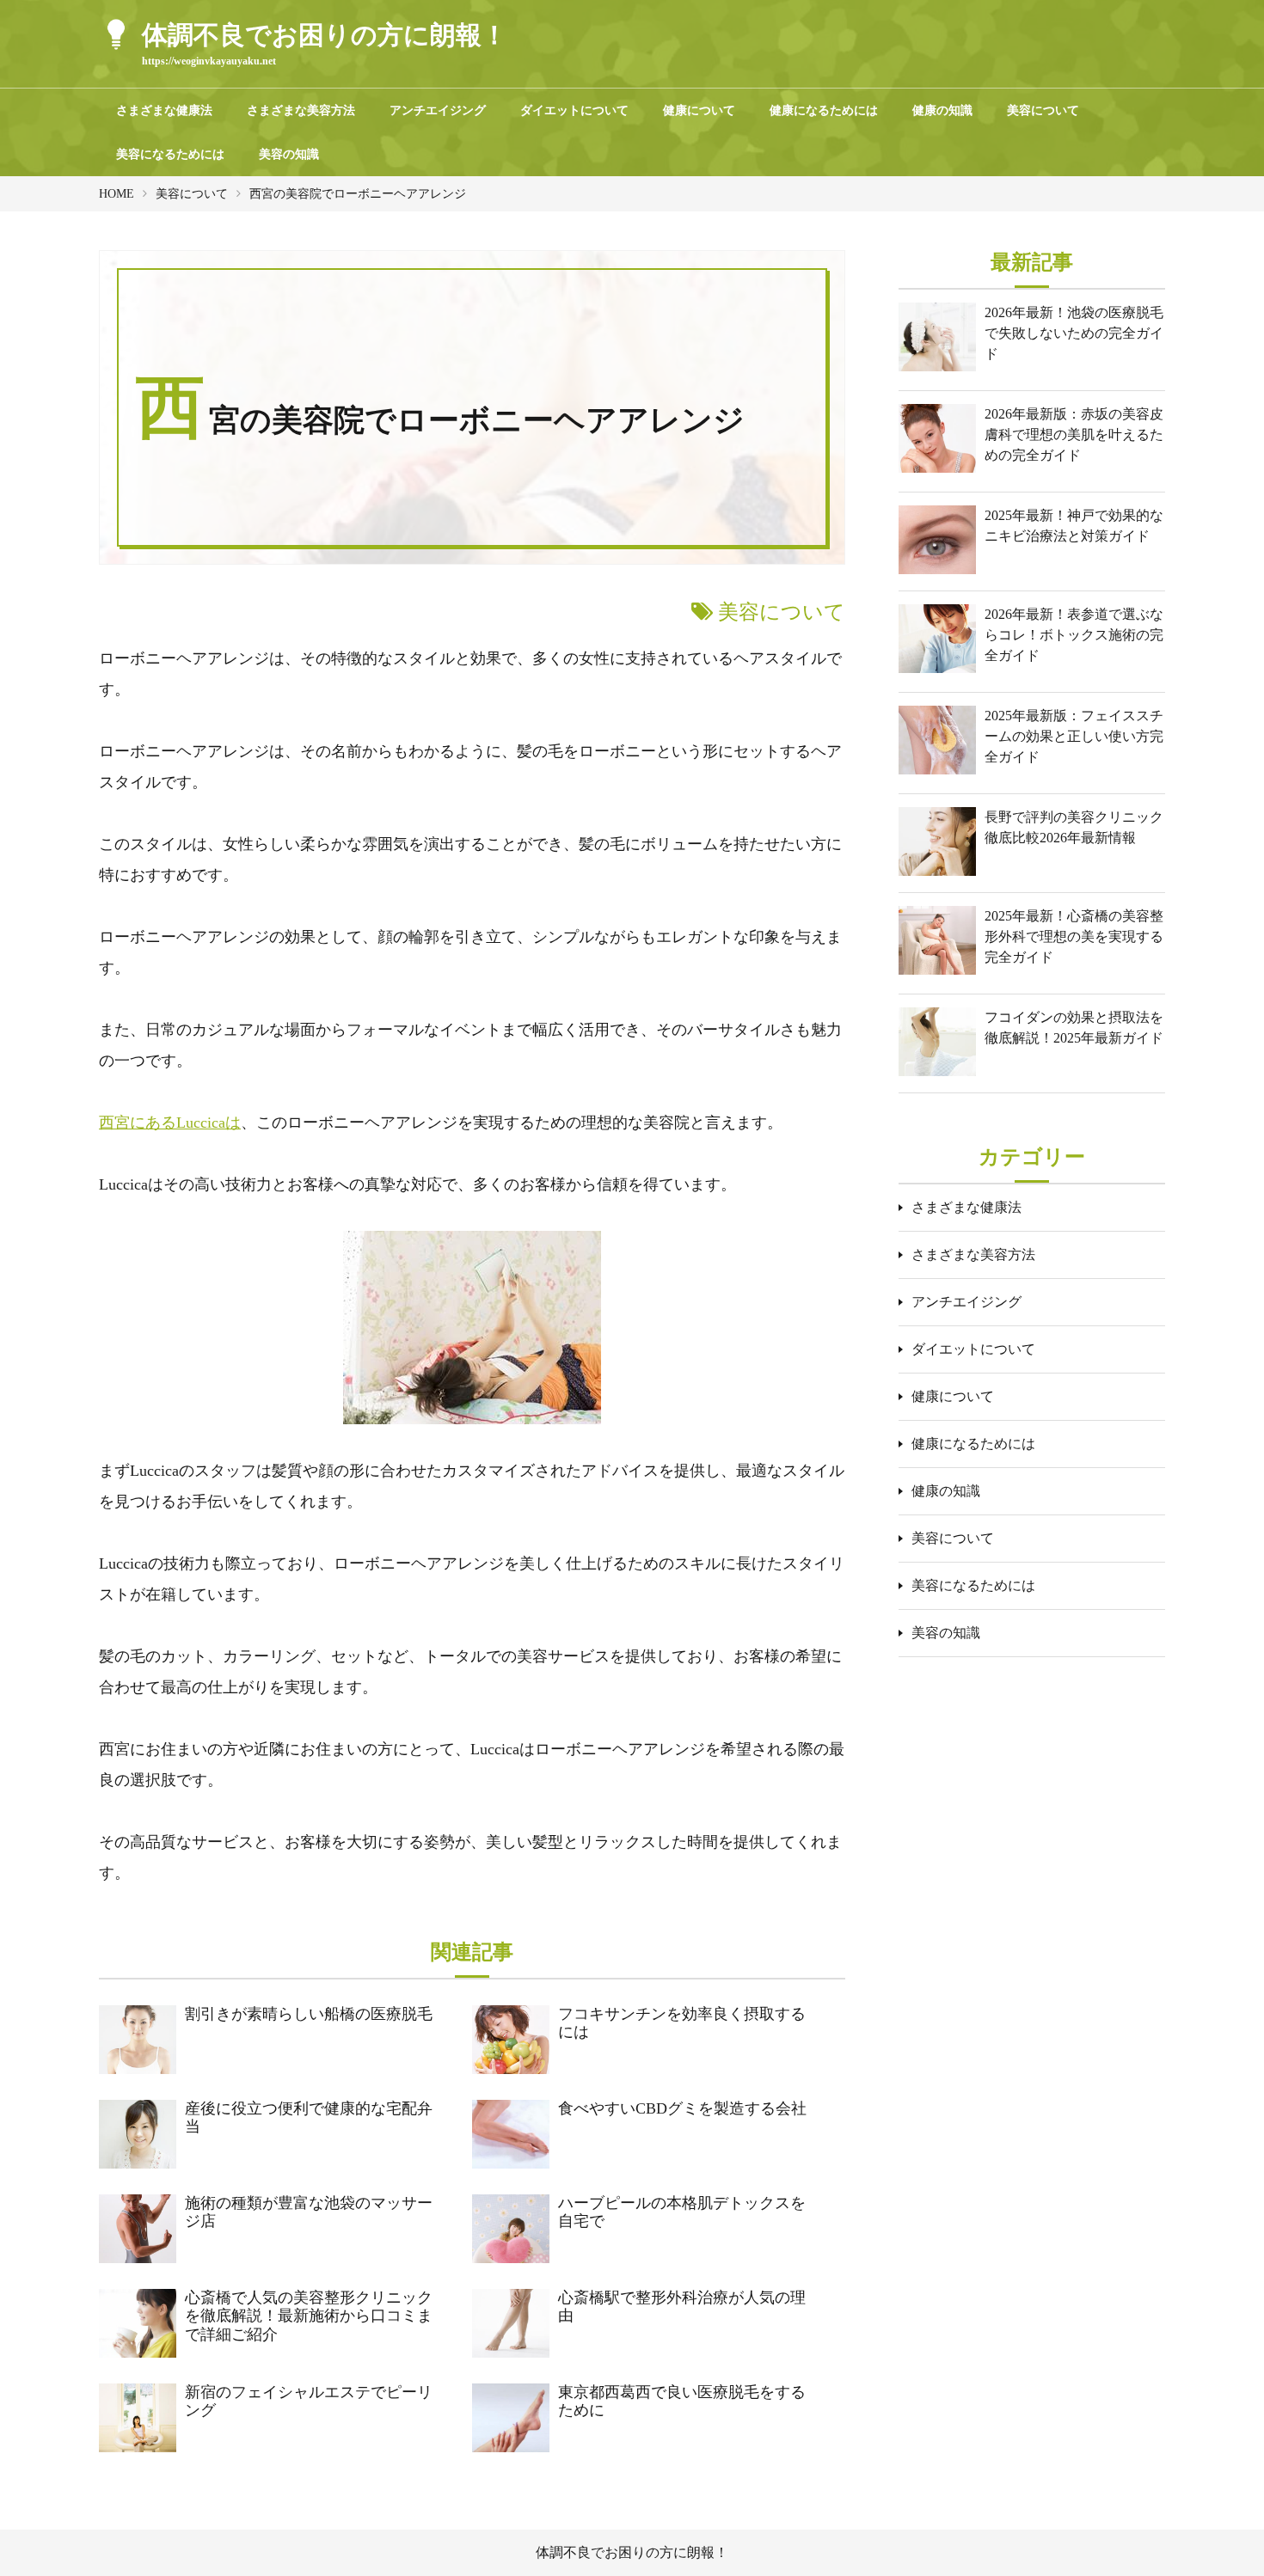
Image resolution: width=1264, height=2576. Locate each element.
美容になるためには (170, 154)
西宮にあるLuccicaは (170, 1123)
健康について (699, 110)
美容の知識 (289, 154)
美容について (1043, 110)
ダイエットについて (574, 110)
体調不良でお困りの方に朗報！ (632, 2552)
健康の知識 (942, 110)
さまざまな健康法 (164, 110)
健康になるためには (824, 110)
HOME (117, 194)
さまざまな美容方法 (301, 110)
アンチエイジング (438, 110)
